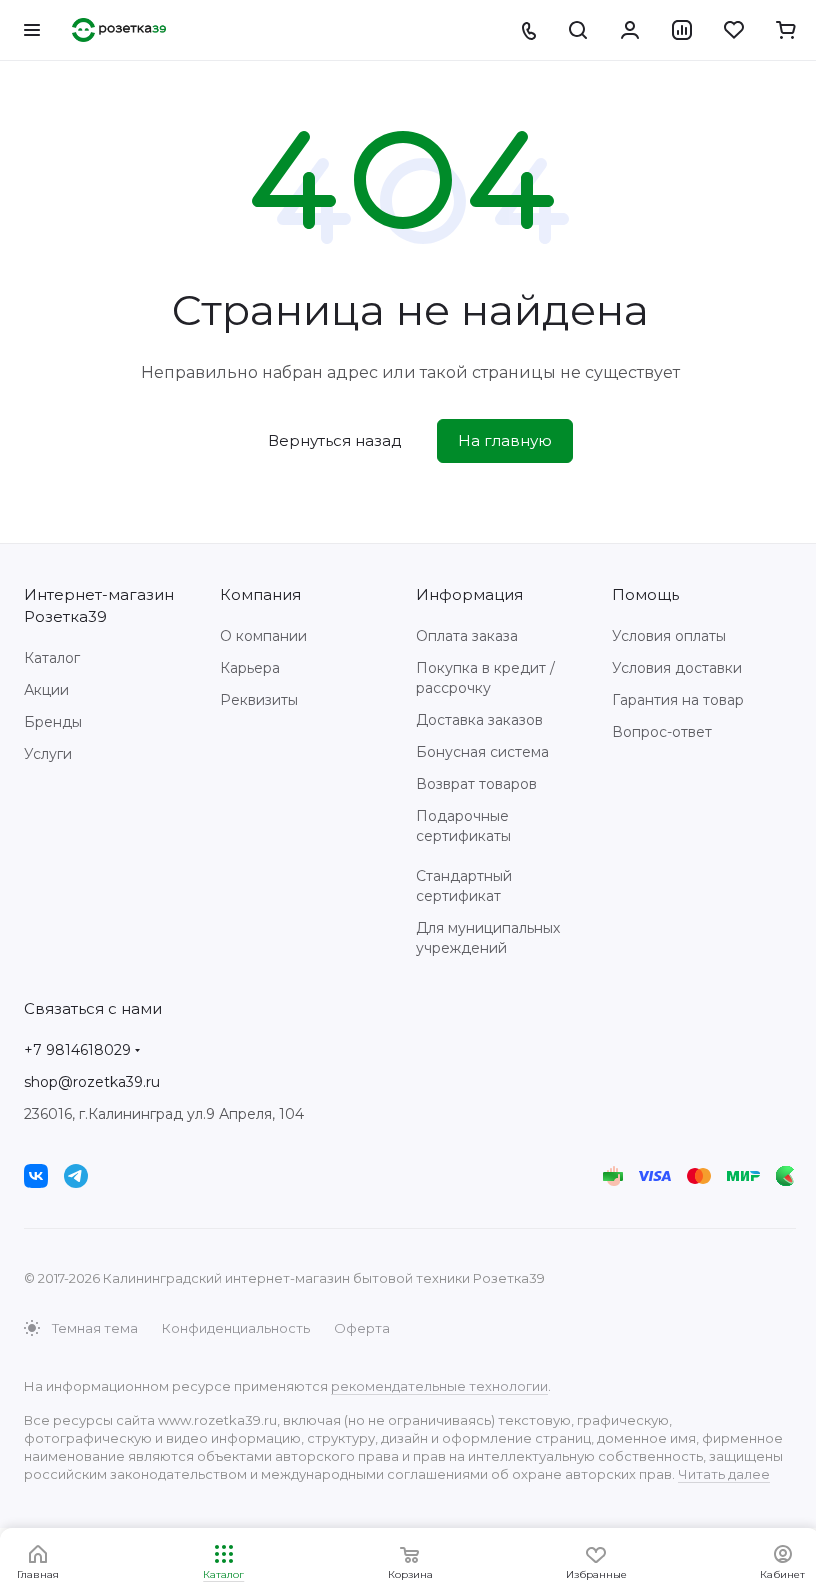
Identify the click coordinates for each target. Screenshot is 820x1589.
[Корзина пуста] (786, 30)
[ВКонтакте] (36, 1176)
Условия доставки (677, 668)
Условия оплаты (669, 636)
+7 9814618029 (77, 1050)
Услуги (48, 754)
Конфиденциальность (236, 1328)
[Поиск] (578, 30)
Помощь (645, 594)
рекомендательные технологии (439, 1386)
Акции (46, 690)
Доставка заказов (479, 720)
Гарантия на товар (678, 700)
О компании (263, 636)
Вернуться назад (335, 440)
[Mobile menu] (32, 30)
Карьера (250, 668)
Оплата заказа (467, 636)
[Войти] (630, 30)
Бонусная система (482, 752)
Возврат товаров (476, 784)
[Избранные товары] (734, 30)
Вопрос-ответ (662, 732)
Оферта (362, 1328)
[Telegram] (76, 1176)
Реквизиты (259, 700)
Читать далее (724, 1474)
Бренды (53, 722)
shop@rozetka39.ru (92, 1082)
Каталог (52, 658)
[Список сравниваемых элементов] (682, 30)
